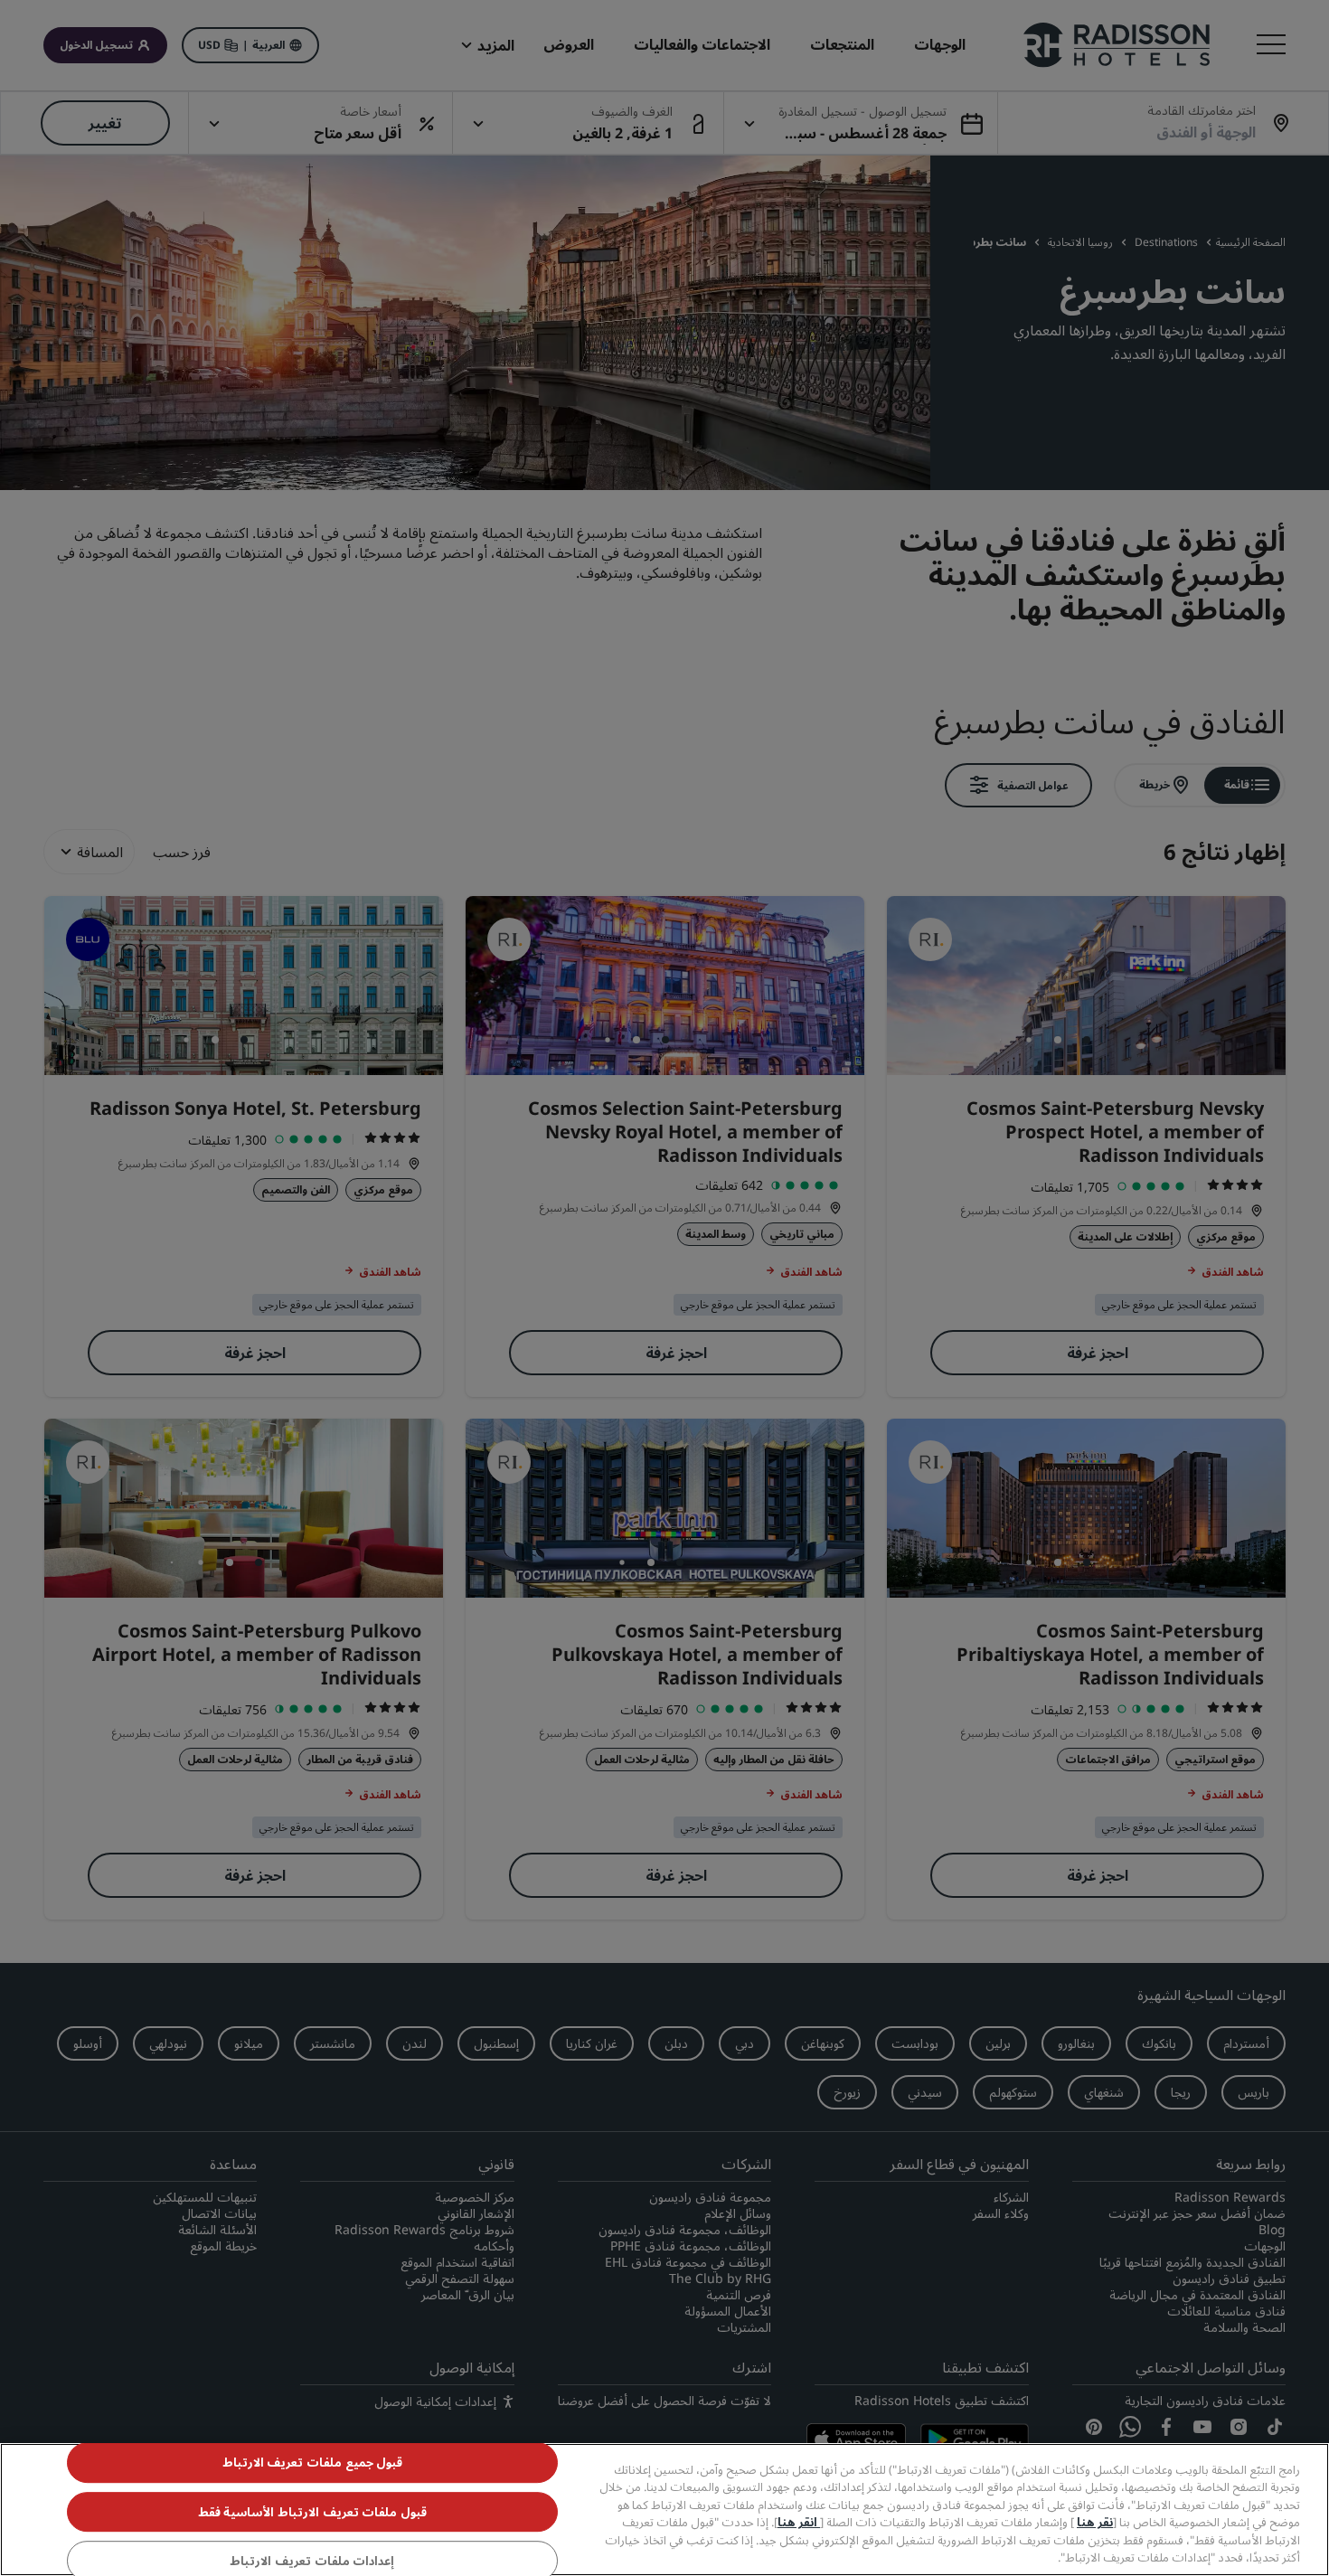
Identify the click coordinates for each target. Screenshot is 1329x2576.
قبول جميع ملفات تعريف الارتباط (313, 2463)
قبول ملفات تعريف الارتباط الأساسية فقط (312, 2512)
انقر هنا (799, 2522)
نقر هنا (1095, 2522)
